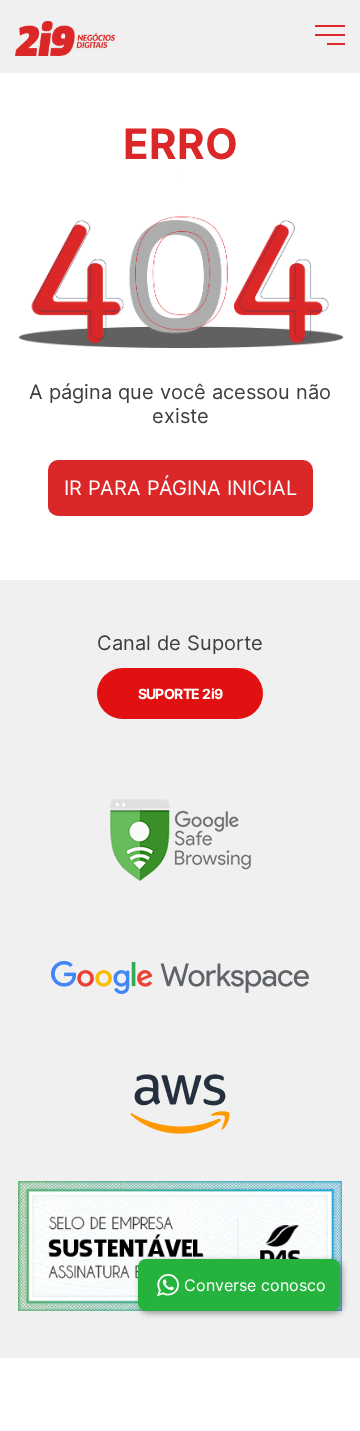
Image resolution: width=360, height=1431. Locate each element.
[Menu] (330, 38)
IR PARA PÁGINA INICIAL (180, 488)
